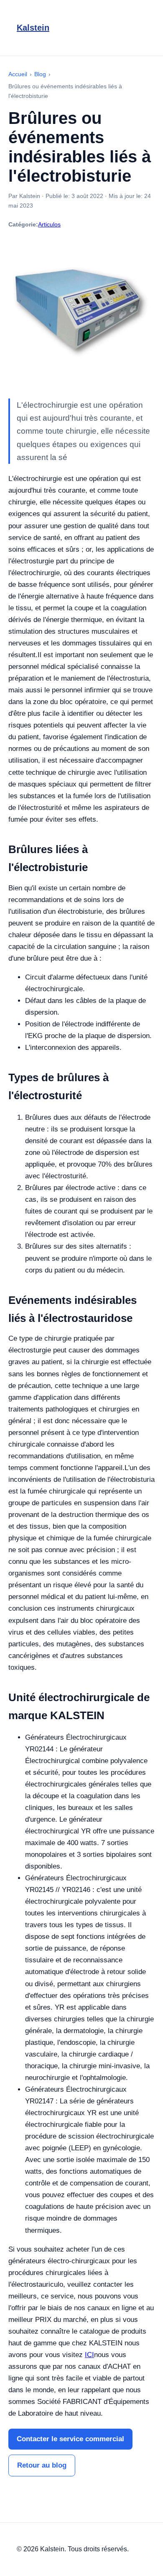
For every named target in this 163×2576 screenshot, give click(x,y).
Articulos (49, 224)
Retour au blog (42, 2465)
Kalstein (33, 28)
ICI (89, 2355)
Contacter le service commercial (70, 2439)
